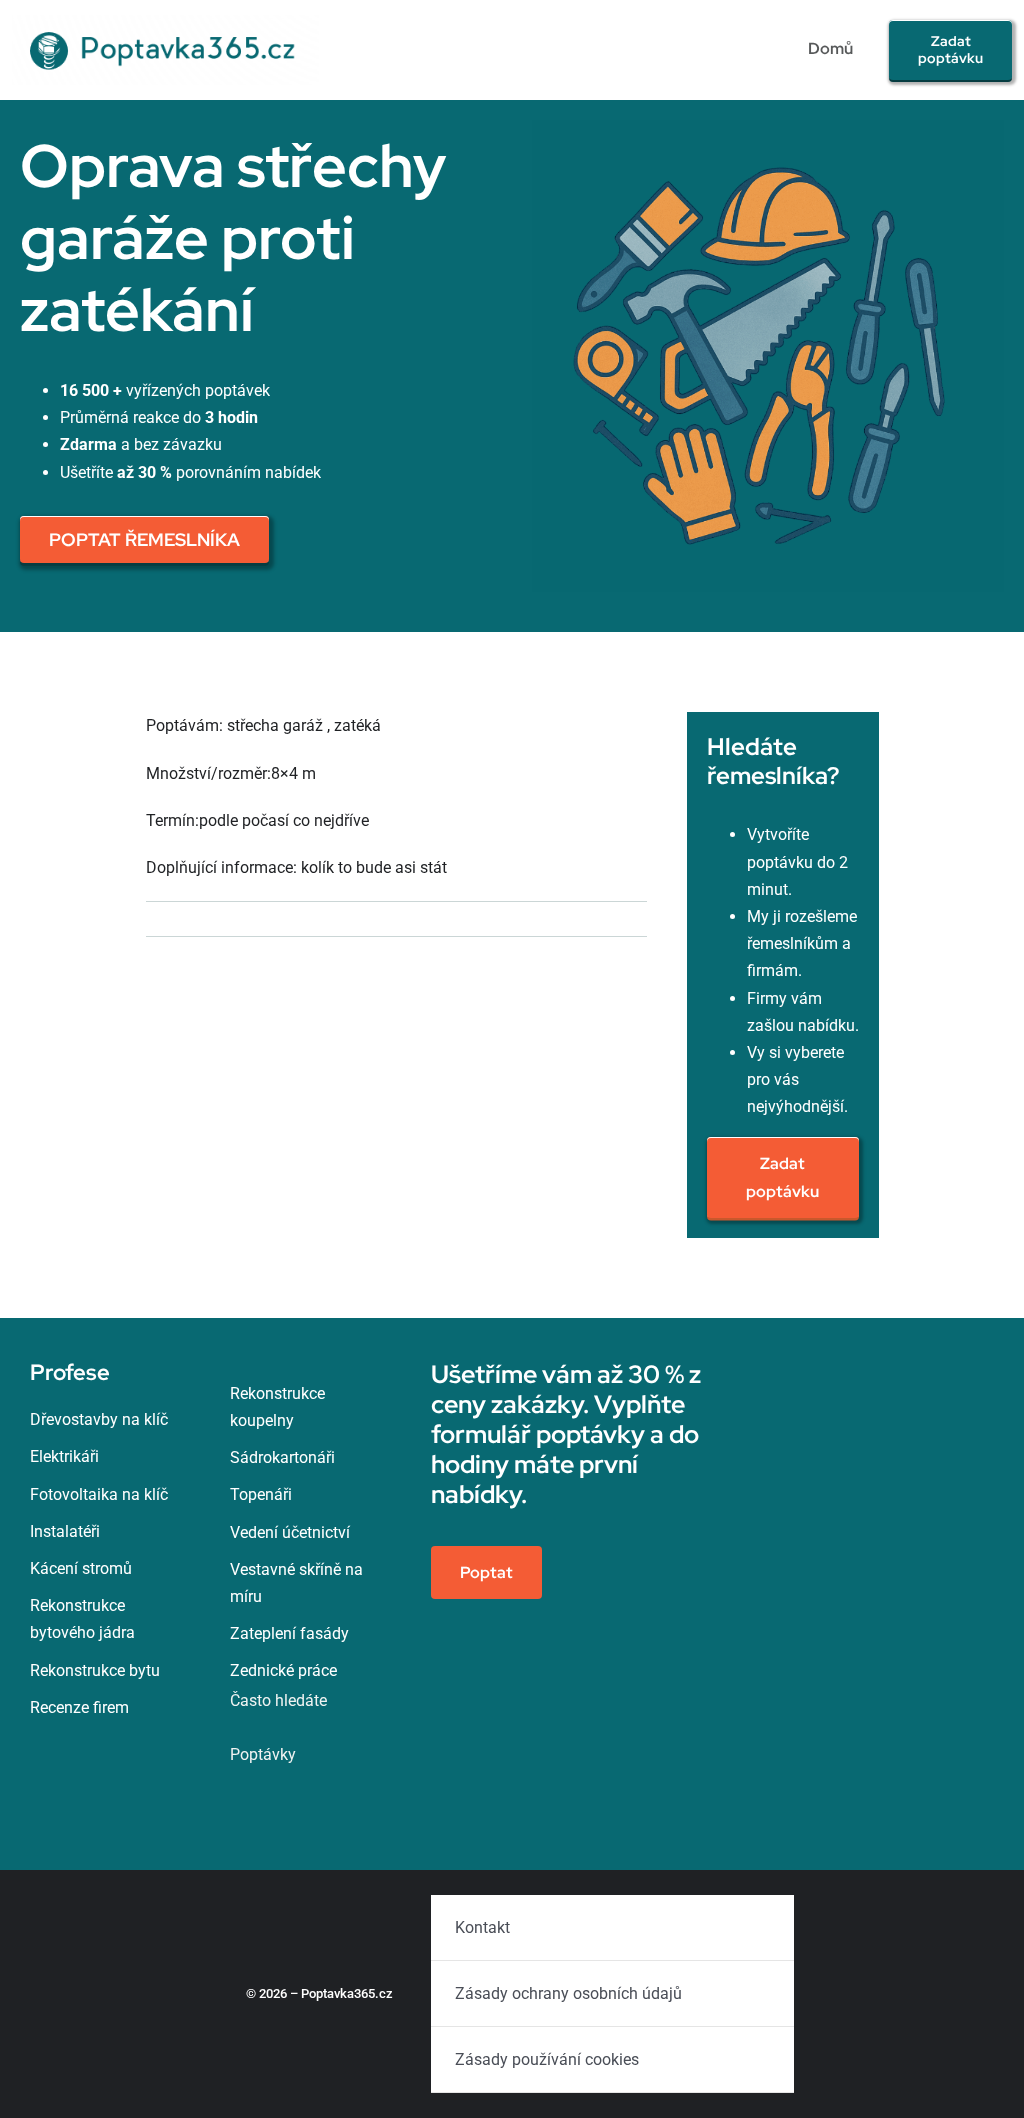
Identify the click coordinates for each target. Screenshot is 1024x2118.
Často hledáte (278, 1700)
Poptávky (263, 1754)
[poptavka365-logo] (165, 22)
